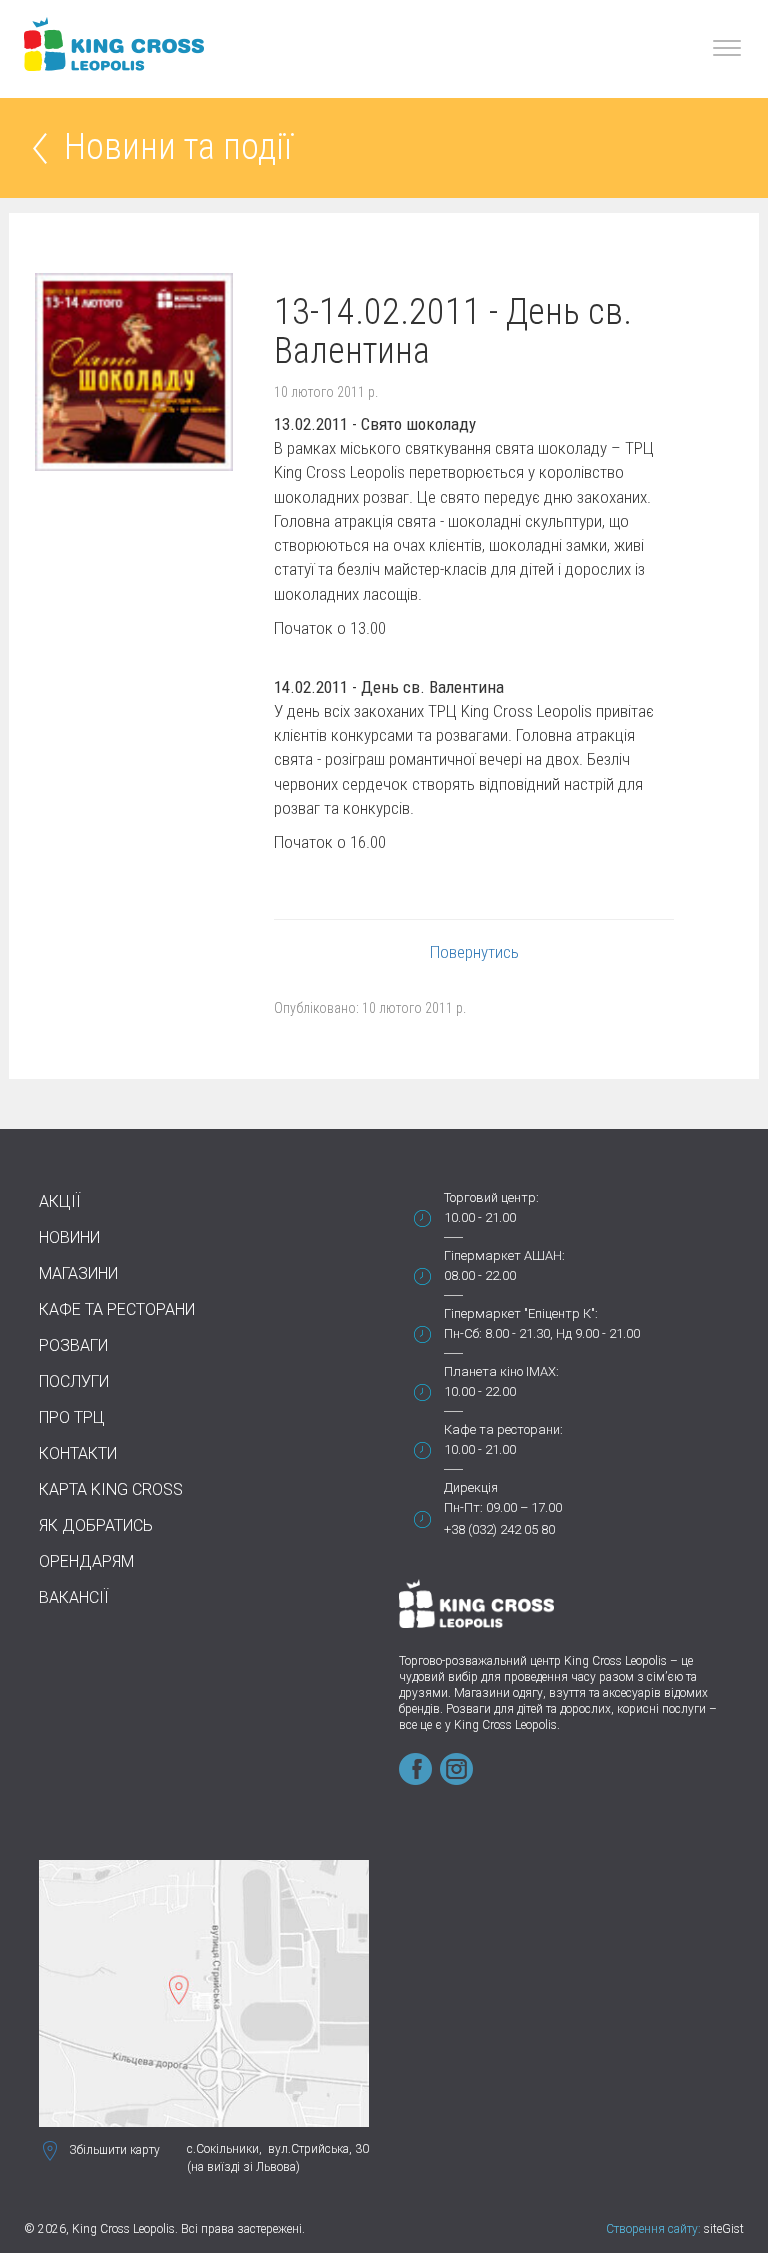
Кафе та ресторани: (503, 1429)
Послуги (74, 1381)
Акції (60, 1201)
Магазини (78, 1273)
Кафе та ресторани (117, 1309)
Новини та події (178, 148)
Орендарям (86, 1561)
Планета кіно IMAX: (501, 1371)
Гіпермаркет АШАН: (504, 1255)
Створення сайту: (653, 2229)
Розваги (73, 1345)
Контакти (78, 1453)
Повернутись (474, 952)
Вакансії (74, 1597)
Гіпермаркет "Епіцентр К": (521, 1313)
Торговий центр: (491, 1197)
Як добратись (96, 1525)
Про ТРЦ (72, 1417)
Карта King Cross (111, 1489)
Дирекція (471, 1487)
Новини (69, 1237)
